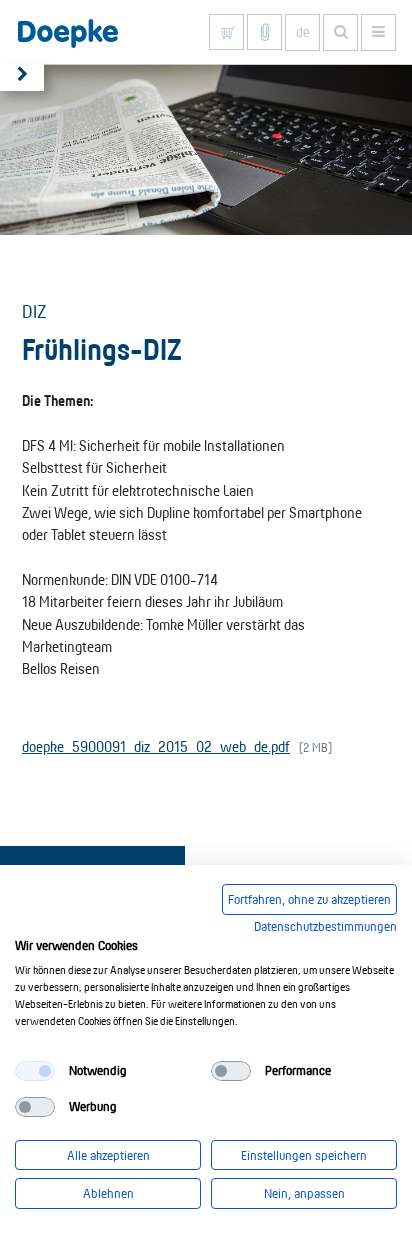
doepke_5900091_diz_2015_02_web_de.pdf (156, 746)
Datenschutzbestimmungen (325, 926)
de (303, 32)
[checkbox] (35, 1071)
